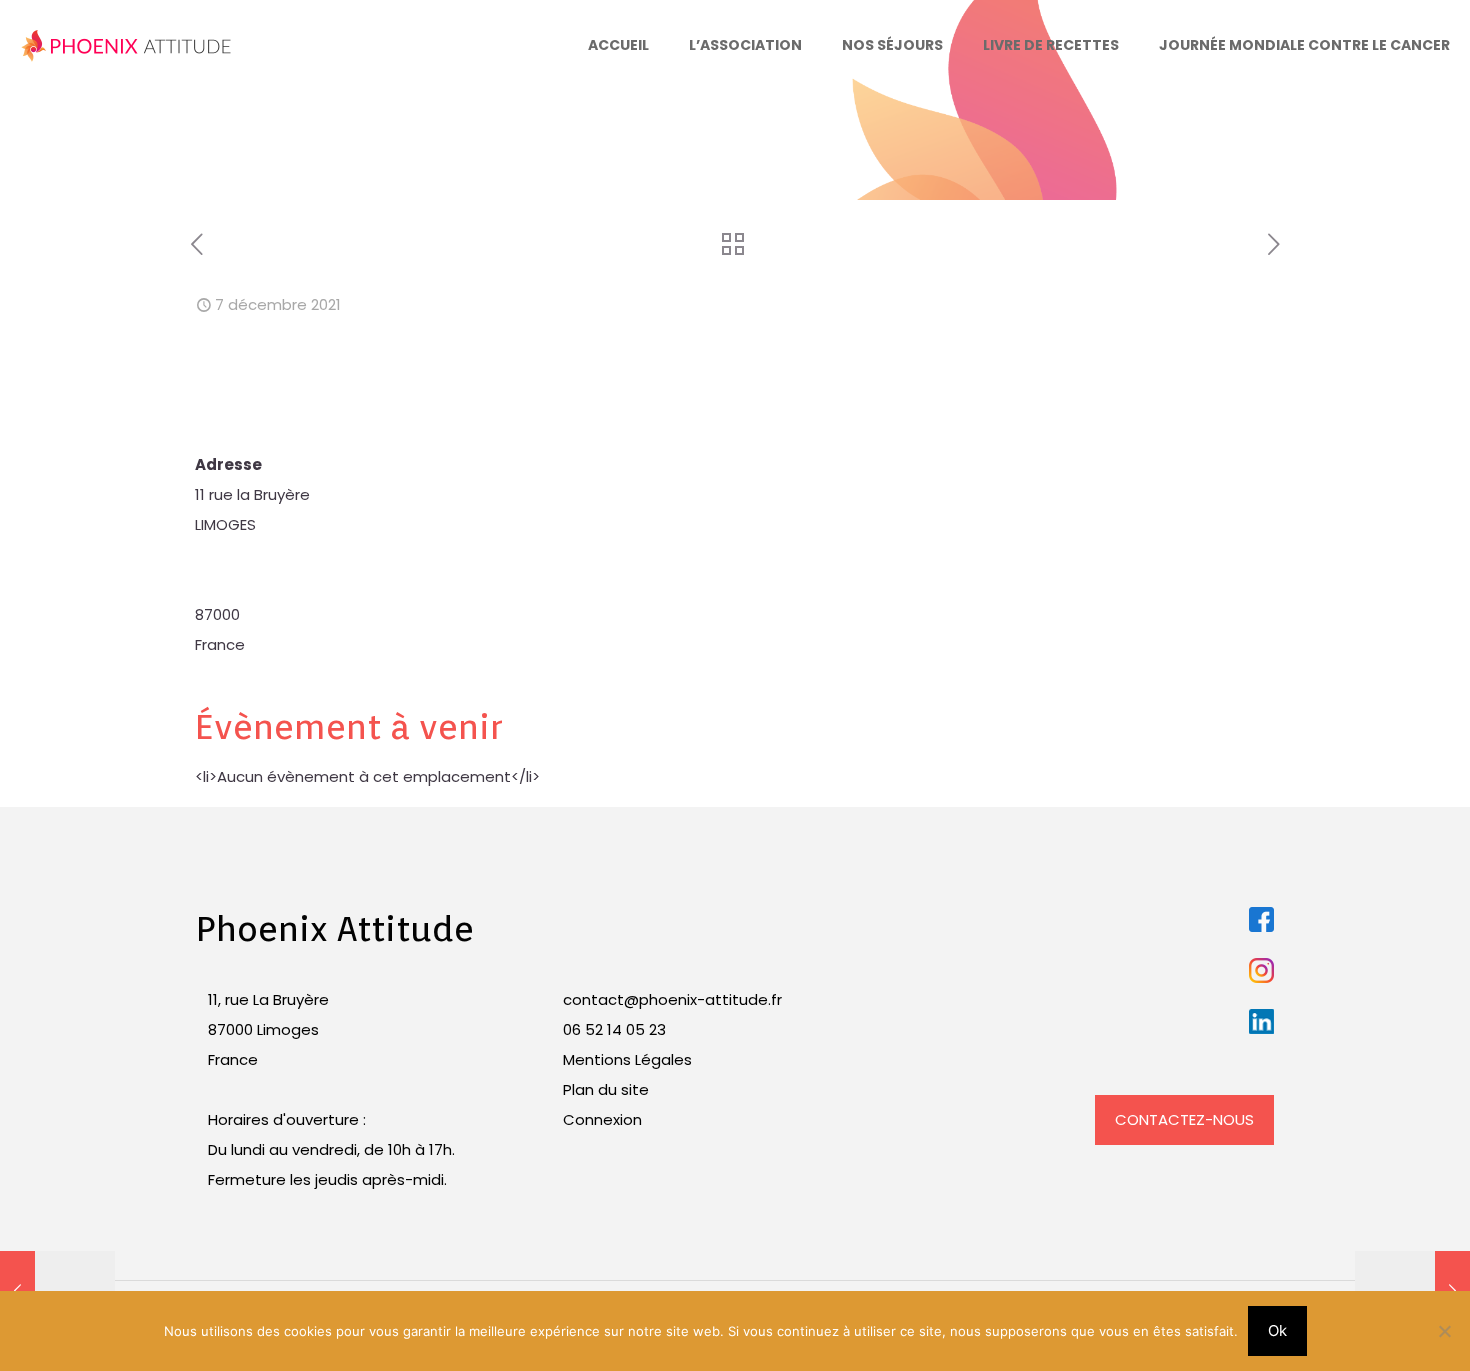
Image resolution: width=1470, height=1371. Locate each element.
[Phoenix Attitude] (126, 45)
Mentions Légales (627, 1059)
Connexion (602, 1119)
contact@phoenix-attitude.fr (672, 999)
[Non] (1445, 1331)
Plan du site (606, 1089)
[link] (1261, 919)
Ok (1277, 1330)
